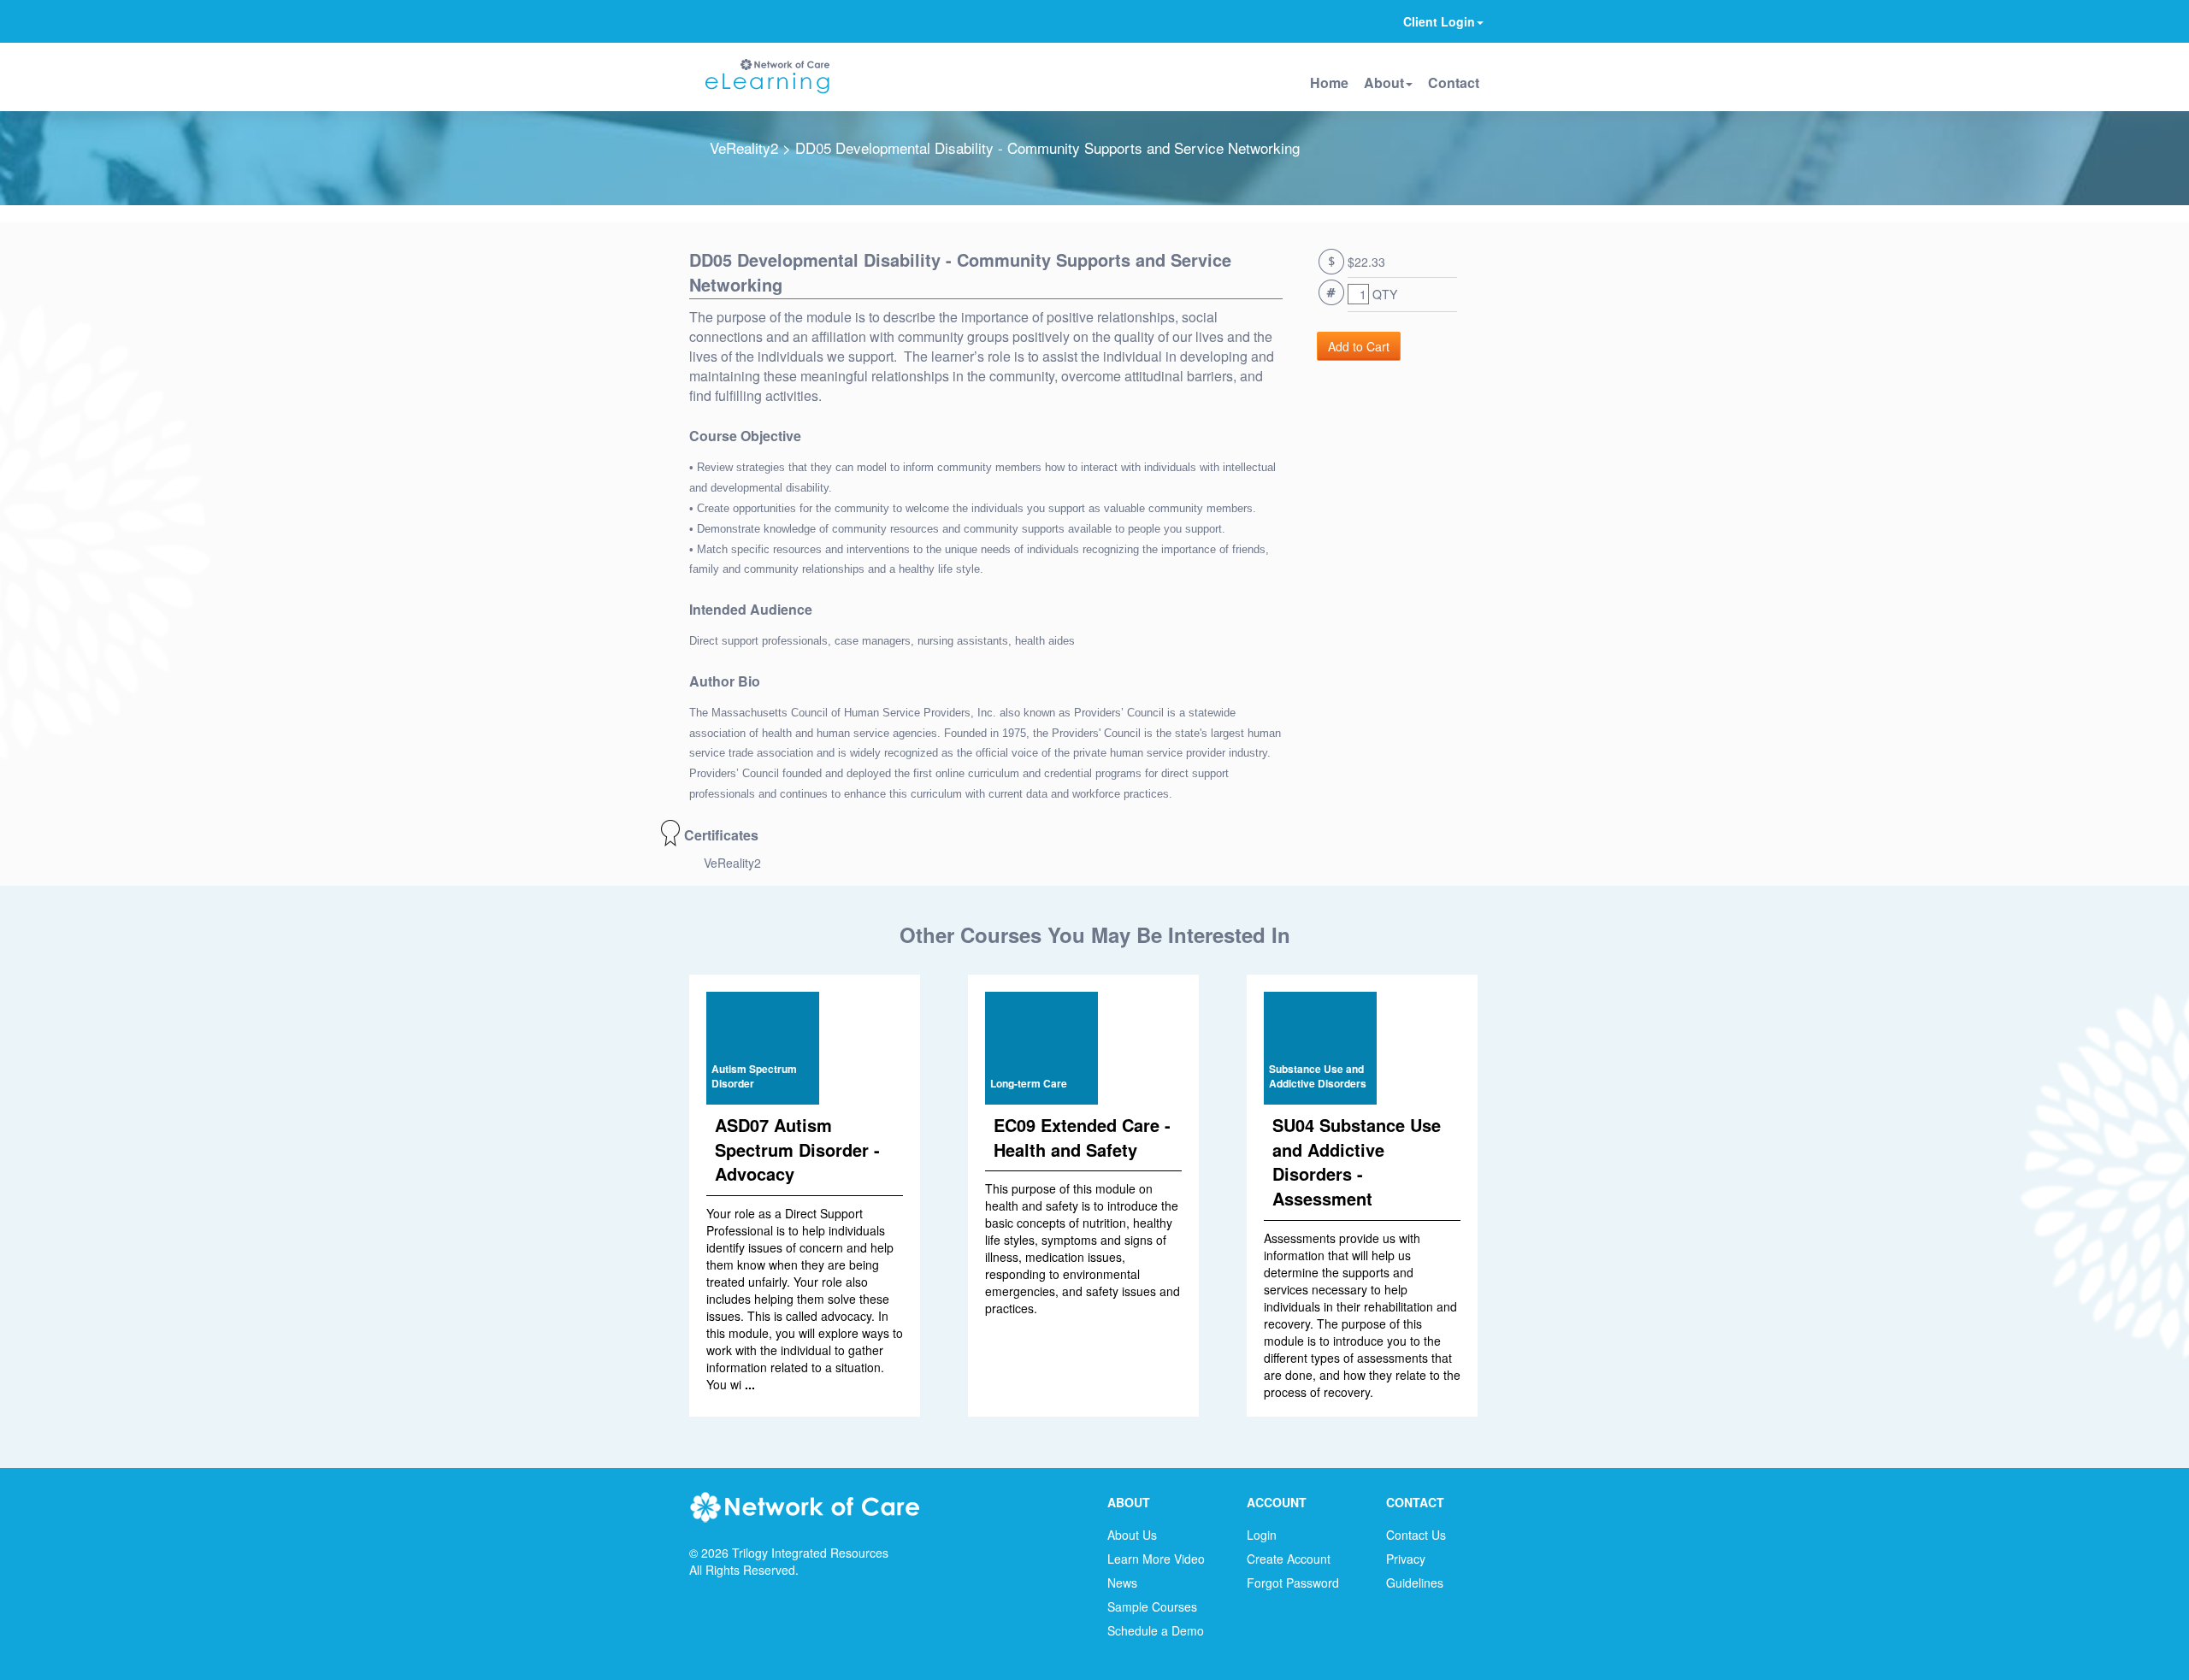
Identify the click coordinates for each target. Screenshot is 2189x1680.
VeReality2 (744, 147)
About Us (1132, 1535)
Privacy (1406, 1559)
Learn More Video (1156, 1559)
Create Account (1289, 1559)
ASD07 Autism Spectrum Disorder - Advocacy (797, 1149)
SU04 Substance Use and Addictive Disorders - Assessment (1357, 1161)
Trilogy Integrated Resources (810, 1553)
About (1384, 83)
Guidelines (1415, 1583)
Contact (1454, 83)
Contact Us (1416, 1535)
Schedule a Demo (1156, 1630)
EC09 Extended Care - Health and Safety (1082, 1137)
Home (1329, 83)
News (1122, 1583)
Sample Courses (1152, 1606)
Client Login (1439, 21)
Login (1262, 1535)
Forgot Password (1293, 1583)
